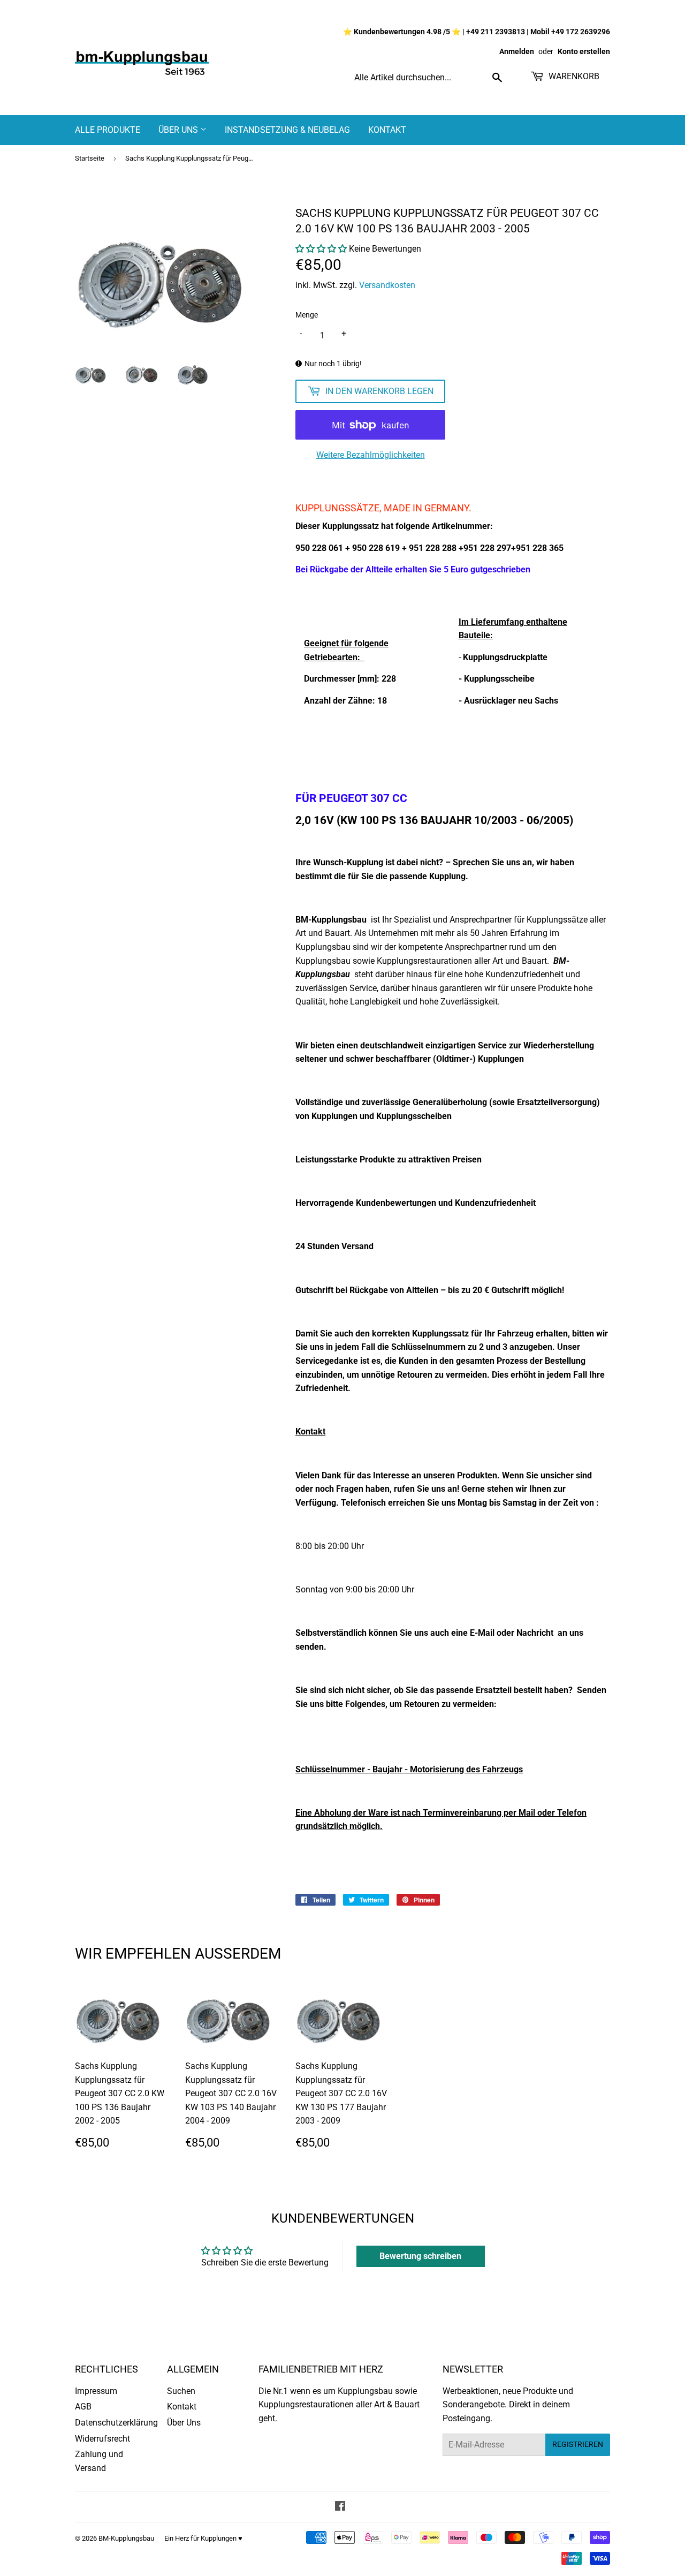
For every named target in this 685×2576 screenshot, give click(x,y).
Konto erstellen (584, 51)
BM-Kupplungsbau (126, 2538)
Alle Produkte (108, 130)
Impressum (96, 2391)
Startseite (90, 158)
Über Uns (179, 130)
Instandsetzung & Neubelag (287, 130)
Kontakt (387, 130)
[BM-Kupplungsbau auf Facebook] (340, 2507)
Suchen (181, 2391)
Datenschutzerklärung (116, 2423)
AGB (83, 2407)
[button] (321, 249)
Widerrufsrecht (102, 2439)
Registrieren (578, 2444)
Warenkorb (573, 76)
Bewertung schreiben (420, 2256)
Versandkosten (387, 285)
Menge (307, 315)
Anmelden (517, 51)
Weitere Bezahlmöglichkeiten (371, 455)
